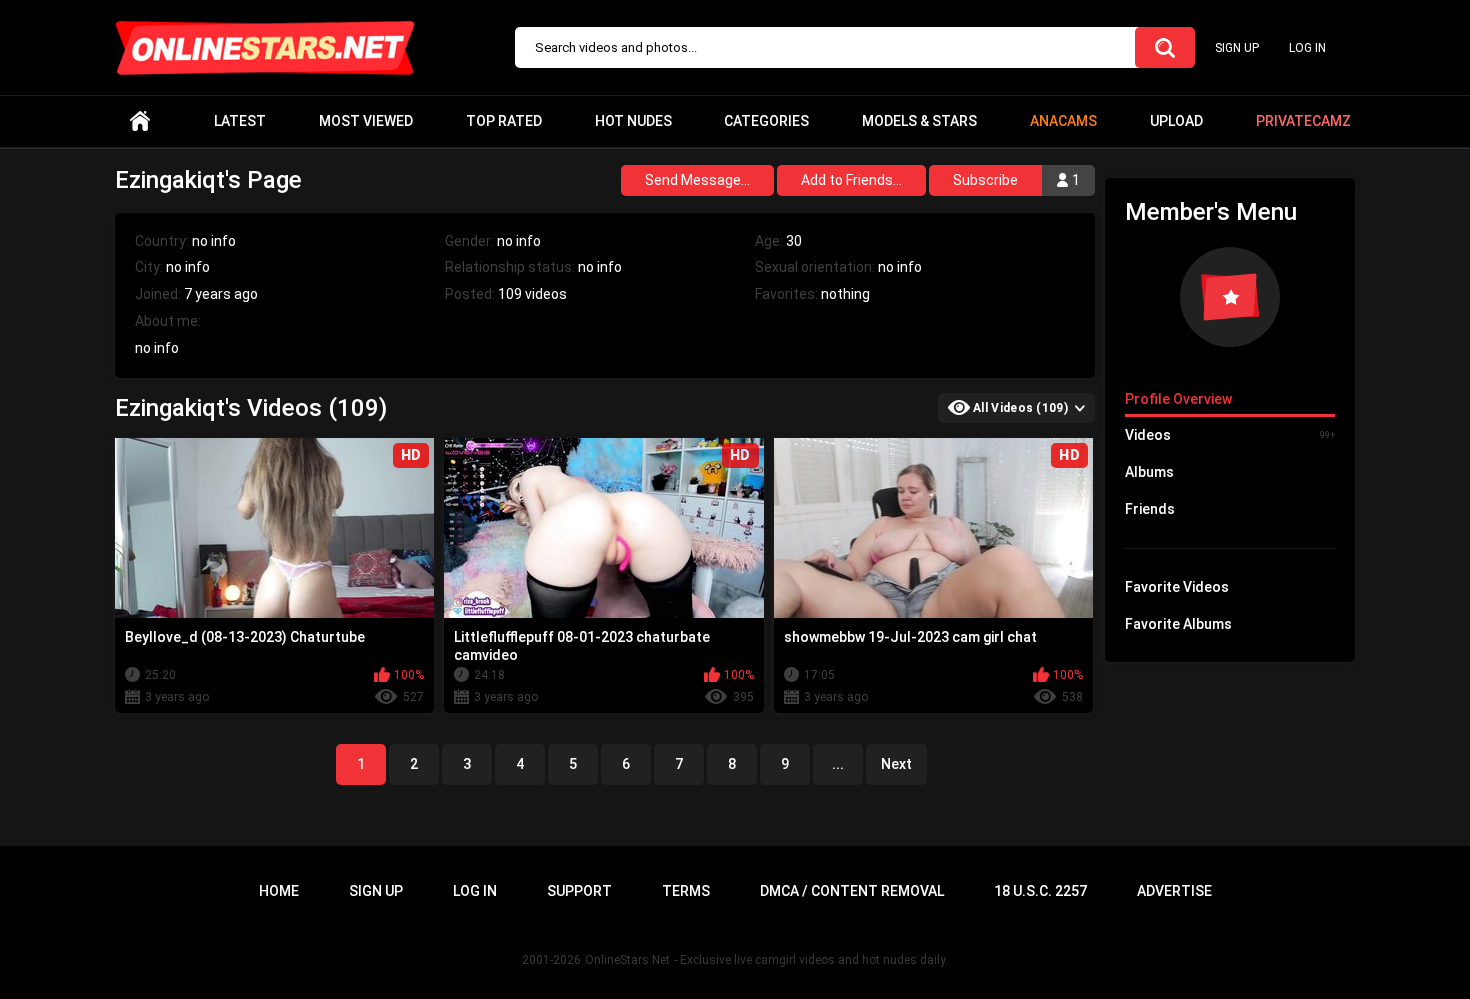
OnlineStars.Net (627, 960)
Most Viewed (366, 121)
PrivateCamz (1303, 121)
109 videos (532, 294)
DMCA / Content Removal (852, 891)
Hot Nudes (633, 121)
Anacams (1063, 121)
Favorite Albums (1178, 624)
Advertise (1174, 891)
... (838, 764)
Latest (240, 121)
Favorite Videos (1177, 587)
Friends (1150, 509)
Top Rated (504, 121)
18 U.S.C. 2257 (1040, 891)
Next (896, 764)
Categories (766, 121)
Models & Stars (919, 121)
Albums (1149, 472)
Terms (686, 891)
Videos (1230, 435)
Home (140, 121)
